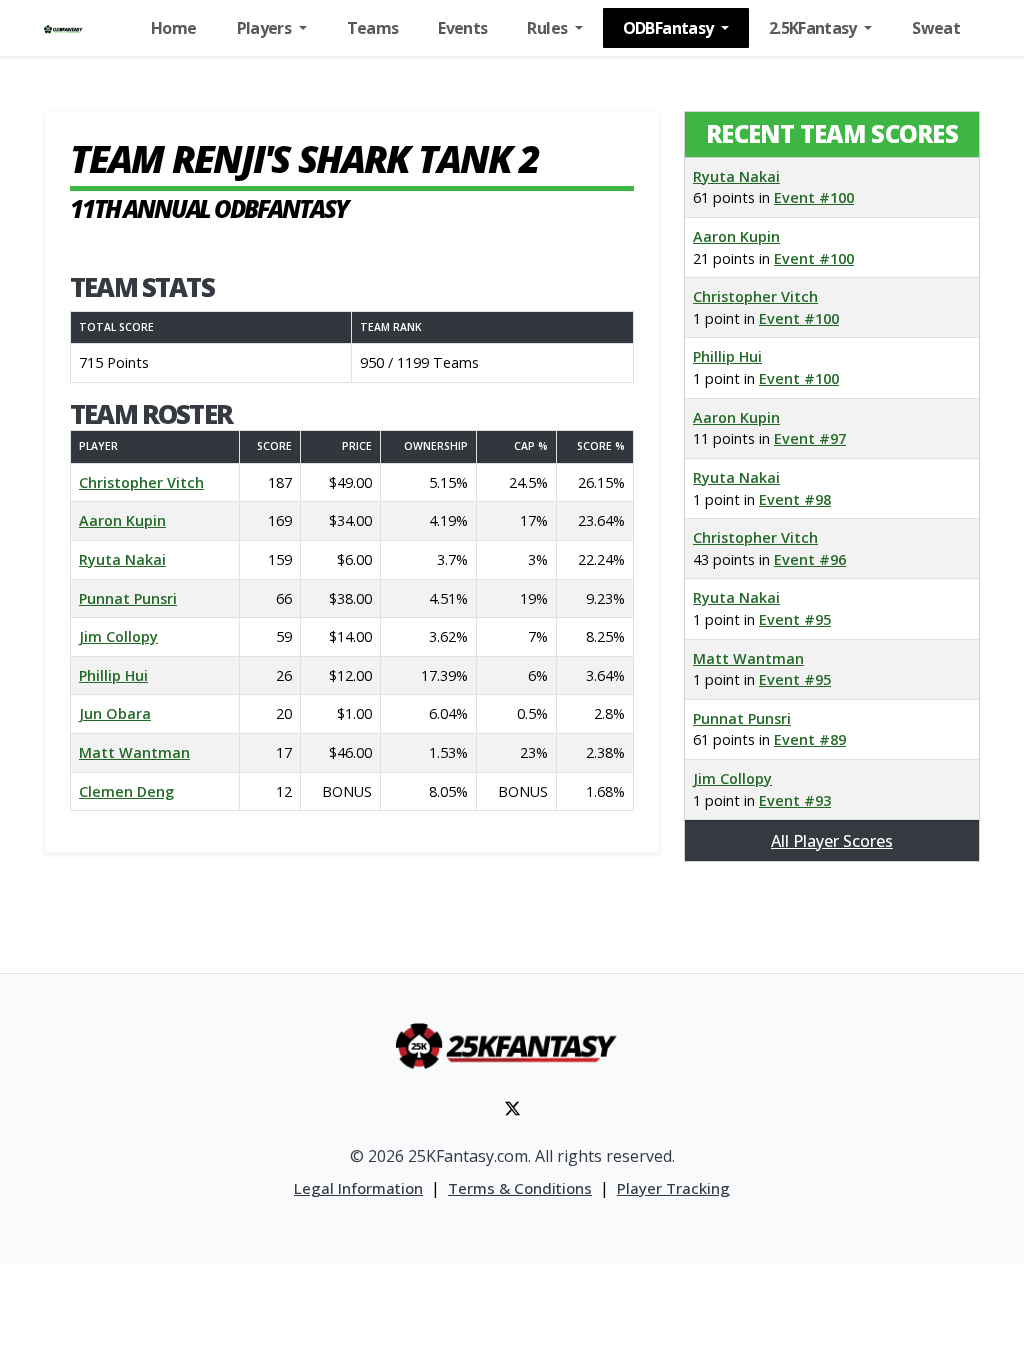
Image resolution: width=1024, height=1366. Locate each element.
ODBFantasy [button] (670, 28)
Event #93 (795, 800)
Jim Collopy (118, 636)
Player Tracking (673, 1188)
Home (173, 28)
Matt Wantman (134, 752)
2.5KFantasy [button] (814, 28)
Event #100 (814, 197)
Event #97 (810, 438)
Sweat (936, 28)
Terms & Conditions (520, 1188)
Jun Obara (115, 713)
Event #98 (795, 499)
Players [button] (266, 28)
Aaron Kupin (122, 520)
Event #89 (810, 739)
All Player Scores (832, 841)
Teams (373, 28)
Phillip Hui (113, 675)
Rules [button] (548, 28)
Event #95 (795, 619)
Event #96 (810, 559)
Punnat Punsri (128, 598)
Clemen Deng (126, 791)
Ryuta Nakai (122, 559)
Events (462, 28)
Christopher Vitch (141, 482)
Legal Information (358, 1188)
